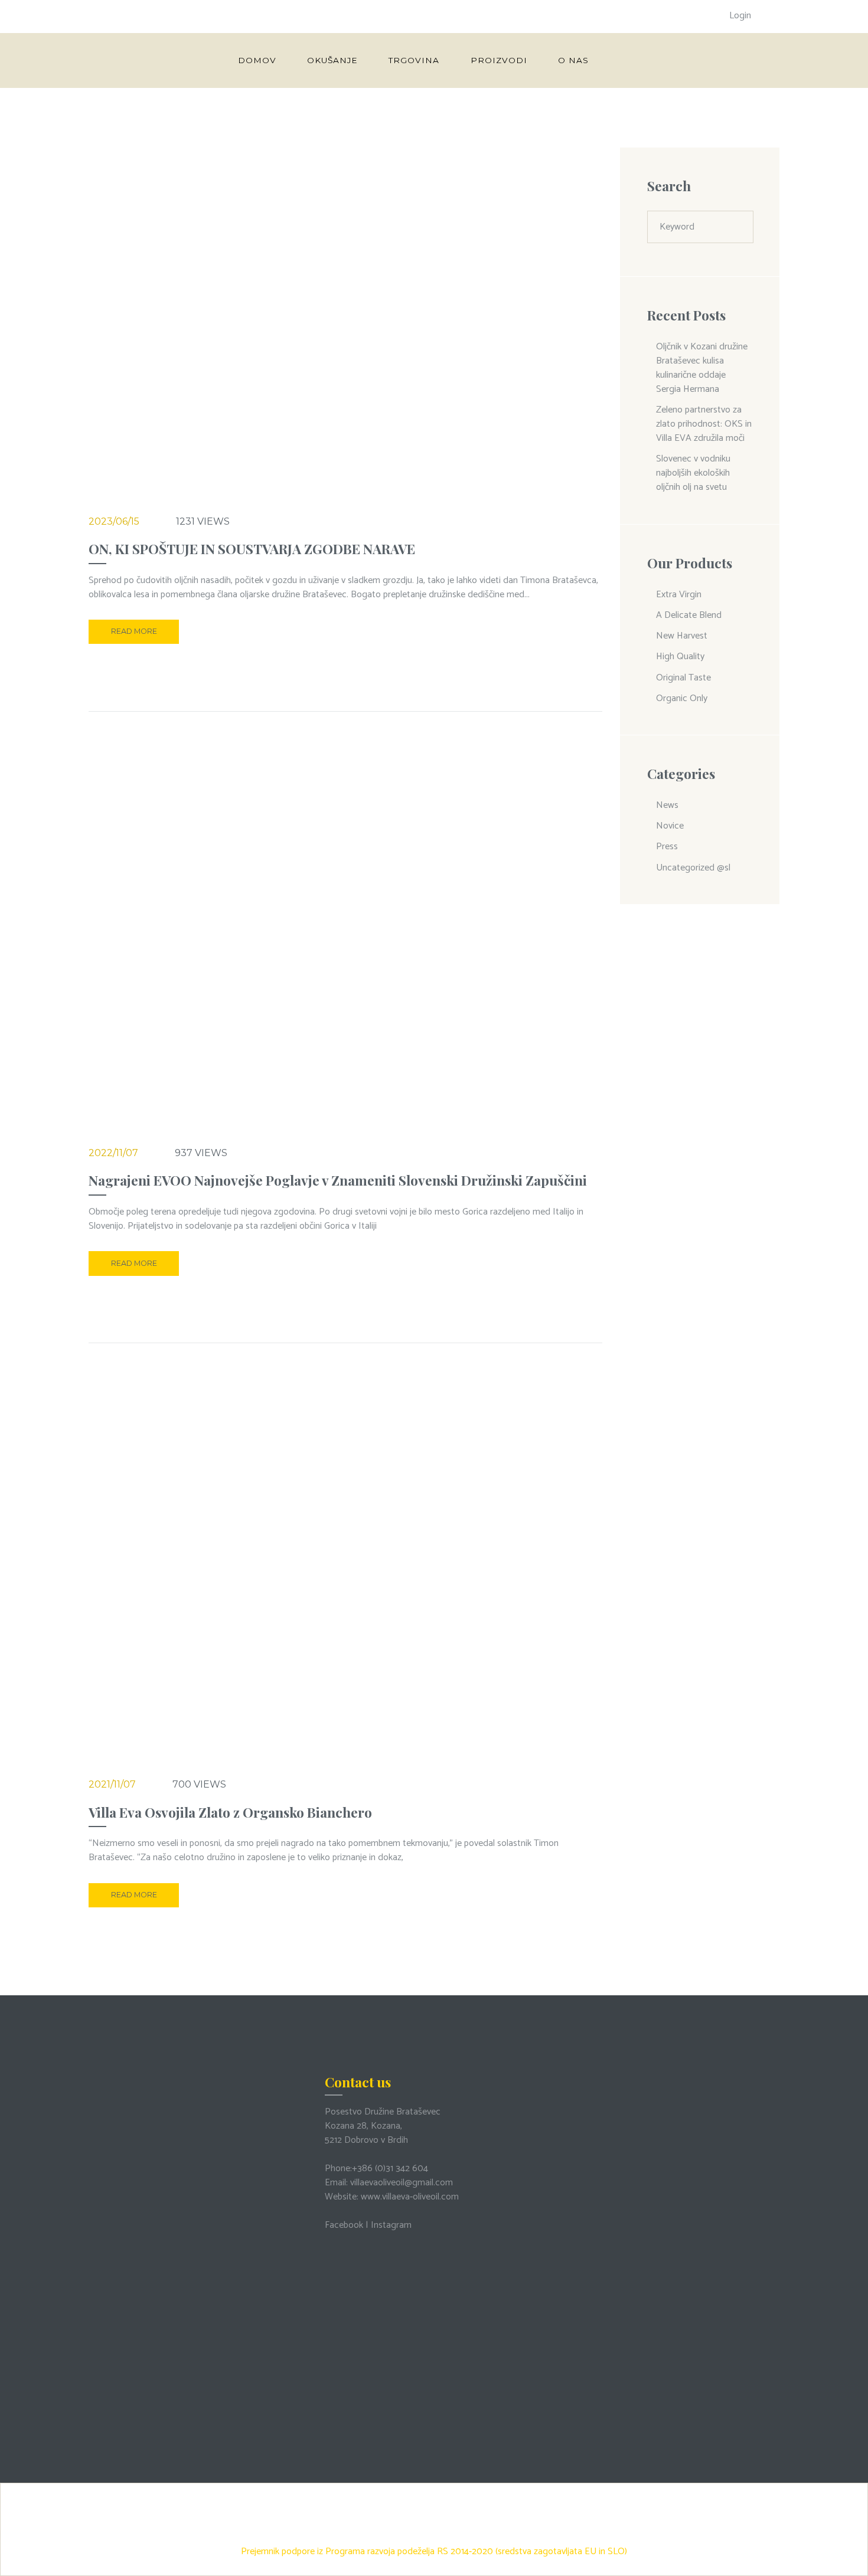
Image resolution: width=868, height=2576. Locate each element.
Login (740, 16)
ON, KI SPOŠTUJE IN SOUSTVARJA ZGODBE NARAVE (252, 549)
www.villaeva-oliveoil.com (410, 2197)
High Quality (680, 657)
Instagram (391, 2225)
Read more (134, 631)
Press (667, 847)
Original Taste (683, 678)
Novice (670, 826)
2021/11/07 (112, 1784)
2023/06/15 (114, 521)
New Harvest (682, 636)
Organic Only (682, 698)
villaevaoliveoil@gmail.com (402, 2183)
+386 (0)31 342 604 (390, 2169)
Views (203, 521)
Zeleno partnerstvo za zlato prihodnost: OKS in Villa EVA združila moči (704, 424)
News (667, 805)
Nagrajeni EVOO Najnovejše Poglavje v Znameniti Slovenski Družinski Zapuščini (338, 1180)
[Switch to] (625, 60)
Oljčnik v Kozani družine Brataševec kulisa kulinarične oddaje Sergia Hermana (702, 368)
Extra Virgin (679, 595)
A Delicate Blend (689, 615)
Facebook (344, 2225)
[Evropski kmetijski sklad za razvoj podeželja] (434, 2492)
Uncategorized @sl (693, 868)
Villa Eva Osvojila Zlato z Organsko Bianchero (230, 1812)
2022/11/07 (113, 1153)
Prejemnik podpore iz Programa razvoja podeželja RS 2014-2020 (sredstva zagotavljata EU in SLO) (434, 2552)
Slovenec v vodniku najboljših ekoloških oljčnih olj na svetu (693, 473)
